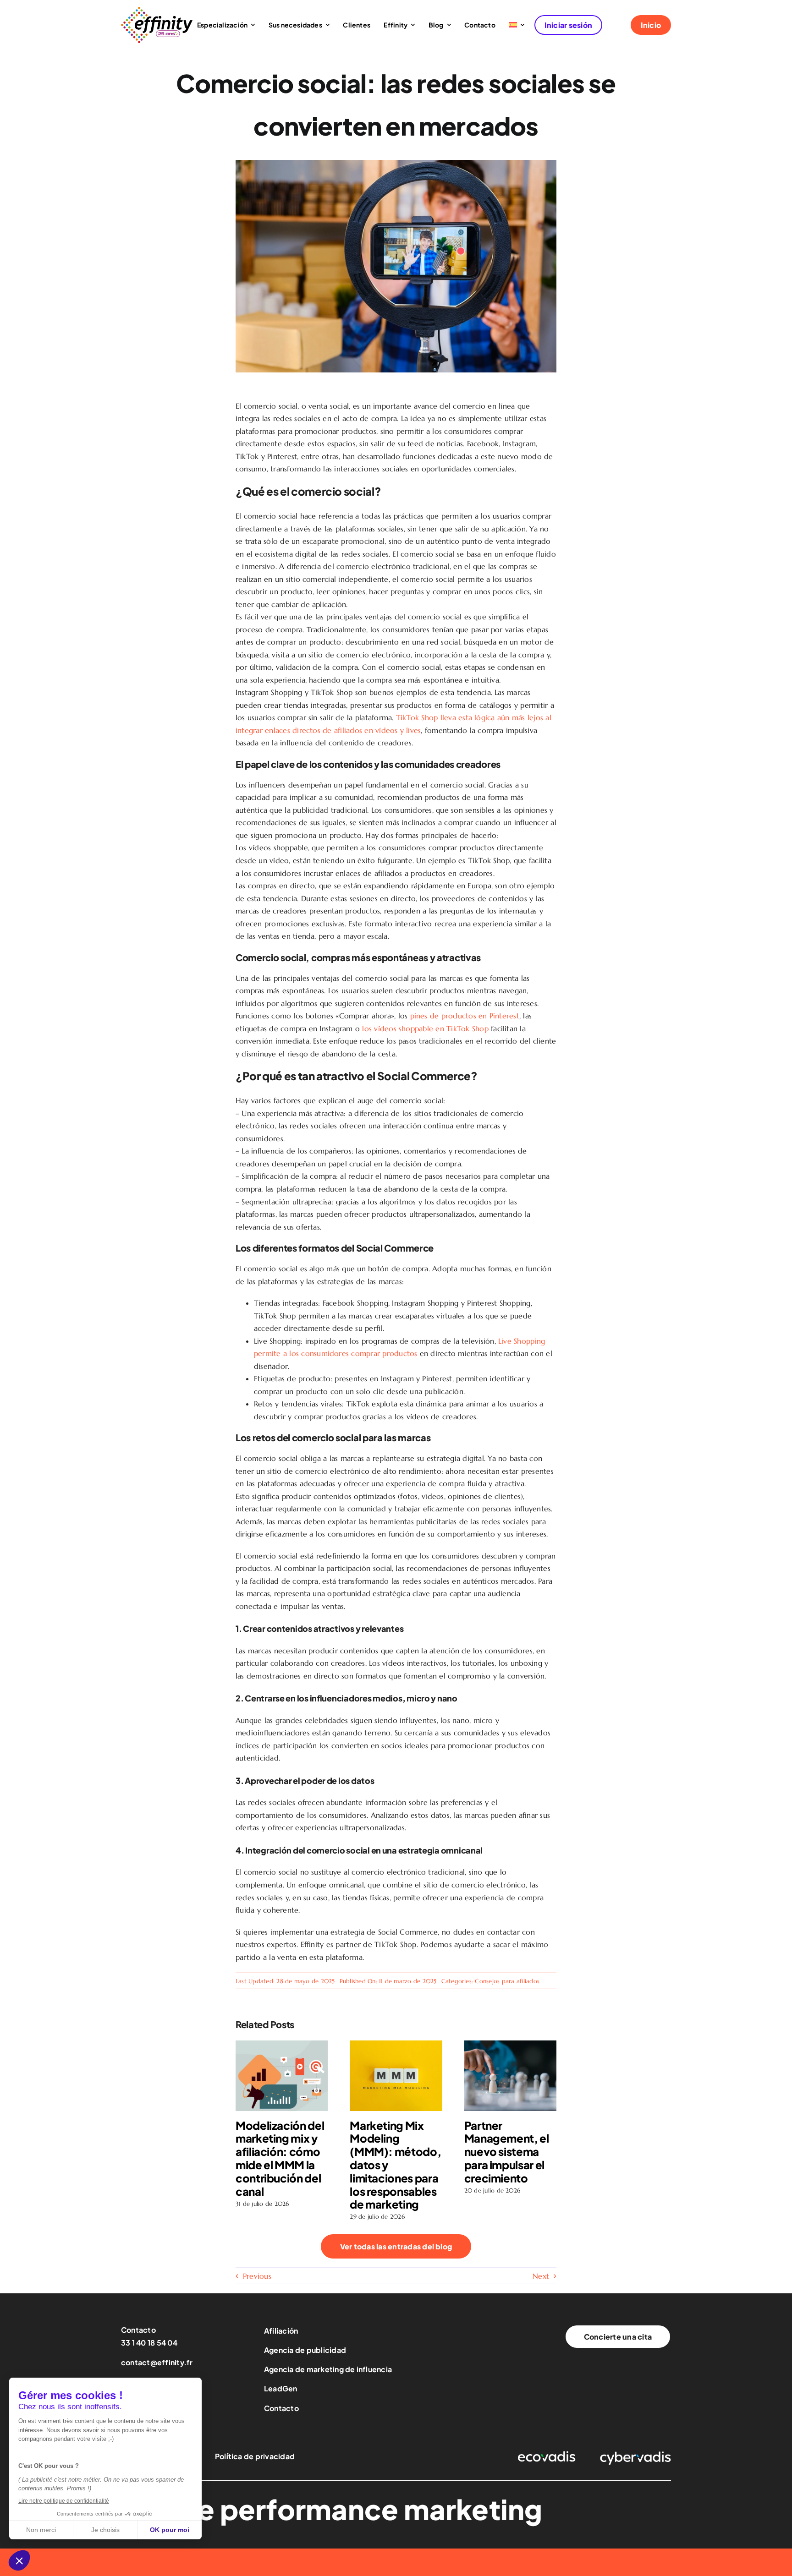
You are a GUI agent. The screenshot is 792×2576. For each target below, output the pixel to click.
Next (541, 2276)
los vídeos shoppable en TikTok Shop (425, 1028)
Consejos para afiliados (507, 1981)
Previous (257, 2276)
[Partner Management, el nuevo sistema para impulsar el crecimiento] (510, 2045)
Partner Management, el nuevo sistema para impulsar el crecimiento (507, 2152)
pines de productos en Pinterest (465, 1016)
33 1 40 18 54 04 (149, 2343)
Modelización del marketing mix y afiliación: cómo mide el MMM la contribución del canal (280, 2158)
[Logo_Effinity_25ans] (157, 11)
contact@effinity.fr (157, 2362)
